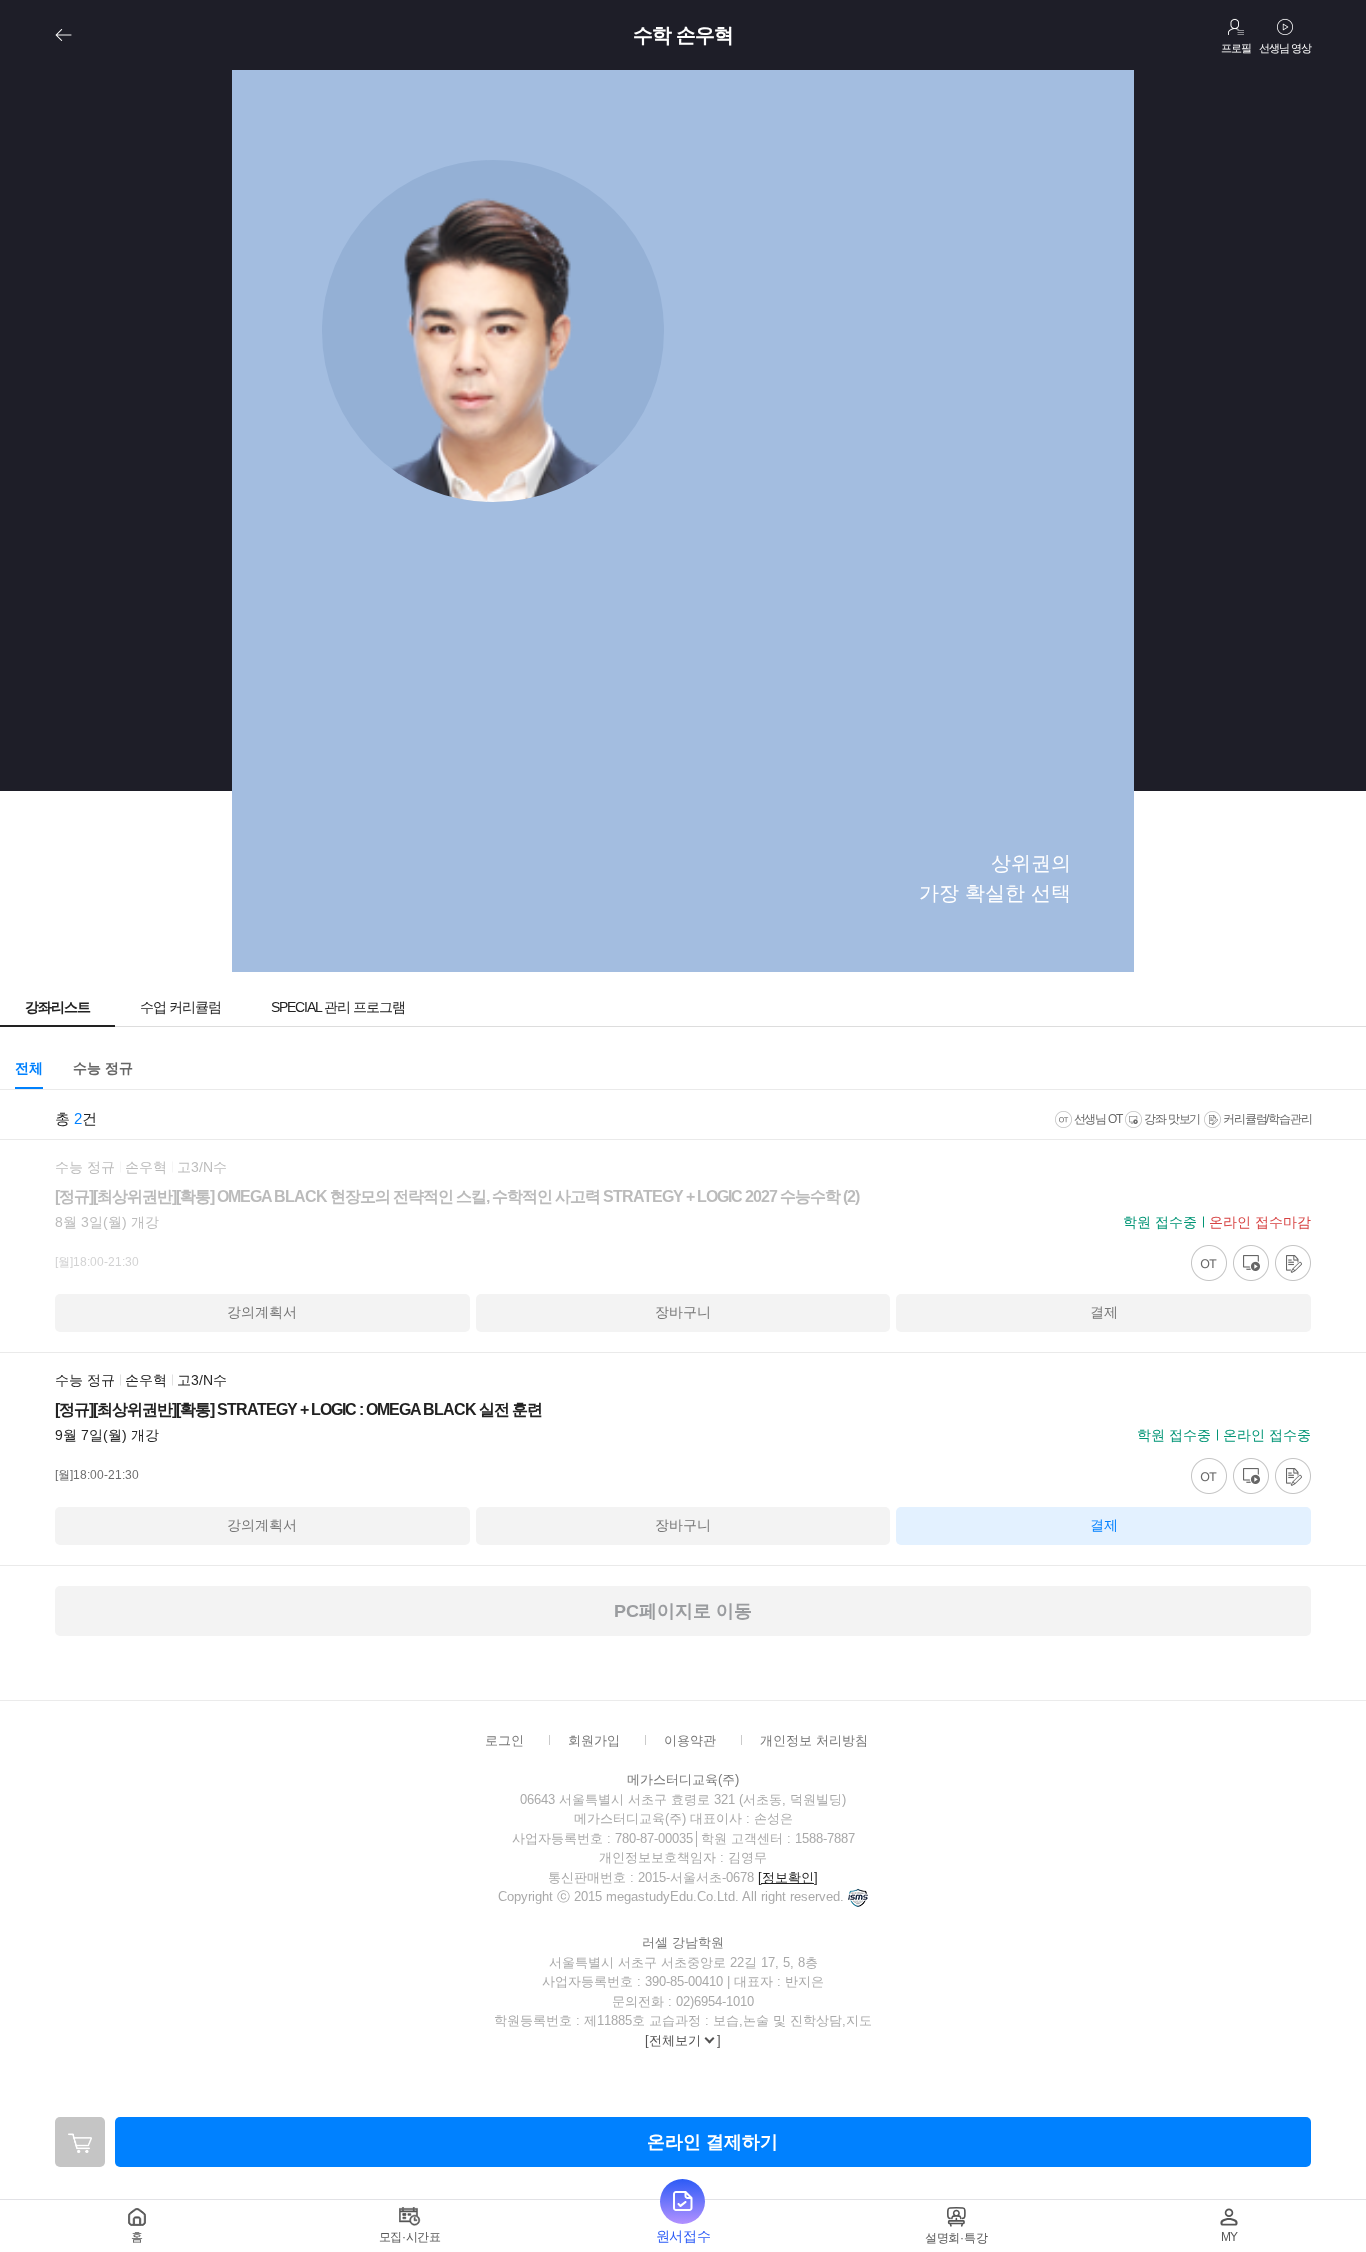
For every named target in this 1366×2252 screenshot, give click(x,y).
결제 (1104, 1312)
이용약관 (690, 1740)
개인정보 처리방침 (814, 1740)
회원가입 (594, 1740)
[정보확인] (788, 1877)
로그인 (504, 1740)
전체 (29, 1068)
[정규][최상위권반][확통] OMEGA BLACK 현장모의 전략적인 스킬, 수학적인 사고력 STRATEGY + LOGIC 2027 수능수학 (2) (457, 1196)
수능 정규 (103, 1068)
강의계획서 (262, 1312)
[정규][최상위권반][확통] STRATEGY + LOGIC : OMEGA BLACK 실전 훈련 (298, 1409)
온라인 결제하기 (712, 2142)
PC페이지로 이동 (683, 1611)
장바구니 (683, 1312)
